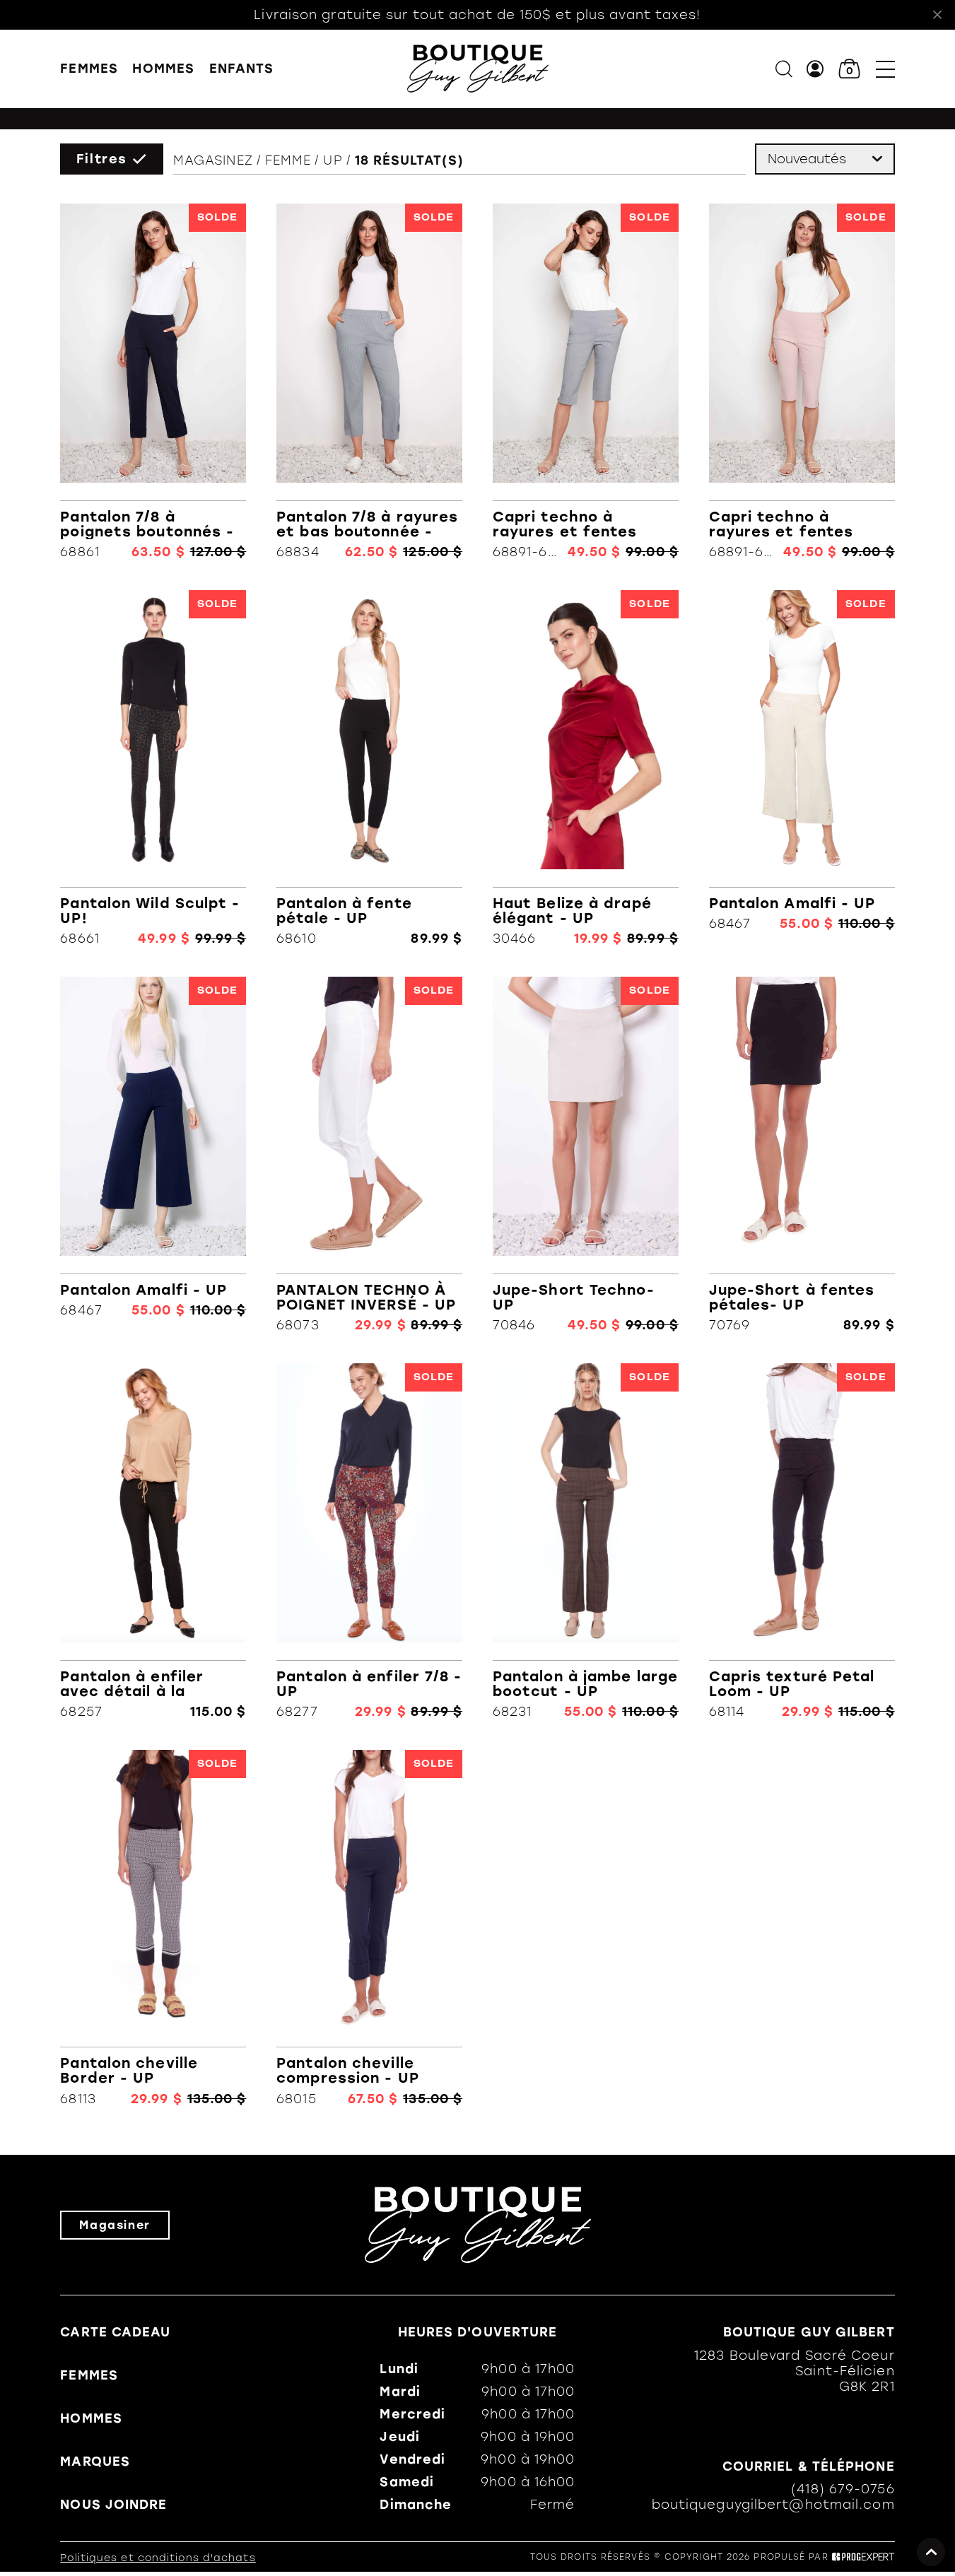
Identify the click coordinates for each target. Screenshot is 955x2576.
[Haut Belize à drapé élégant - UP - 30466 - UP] (586, 768)
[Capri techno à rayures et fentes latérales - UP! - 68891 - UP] (586, 382)
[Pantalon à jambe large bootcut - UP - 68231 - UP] (586, 1541)
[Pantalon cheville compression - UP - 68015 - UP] (369, 1928)
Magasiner (115, 2225)
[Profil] (815, 69)
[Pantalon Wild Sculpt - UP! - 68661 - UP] (153, 768)
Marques (95, 2462)
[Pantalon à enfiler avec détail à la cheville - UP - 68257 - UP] (153, 1541)
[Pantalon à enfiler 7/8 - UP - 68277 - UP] (369, 1541)
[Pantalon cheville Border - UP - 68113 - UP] (153, 1928)
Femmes (89, 69)
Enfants (242, 69)
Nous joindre (113, 2505)
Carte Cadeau (115, 2332)
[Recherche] (784, 69)
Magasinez (213, 160)
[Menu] (885, 69)
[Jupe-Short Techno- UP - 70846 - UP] (586, 1155)
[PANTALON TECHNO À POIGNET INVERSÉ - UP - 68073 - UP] (369, 1155)
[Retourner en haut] (931, 2552)
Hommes (163, 69)
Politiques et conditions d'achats (158, 2558)
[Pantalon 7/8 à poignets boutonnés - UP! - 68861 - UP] (153, 382)
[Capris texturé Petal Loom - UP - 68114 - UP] (802, 1541)
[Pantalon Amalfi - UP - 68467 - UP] (802, 768)
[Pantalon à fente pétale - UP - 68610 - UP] (369, 768)
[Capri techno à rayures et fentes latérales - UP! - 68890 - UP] (802, 382)
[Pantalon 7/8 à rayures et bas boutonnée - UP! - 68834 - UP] (369, 382)
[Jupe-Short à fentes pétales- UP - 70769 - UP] (802, 1155)
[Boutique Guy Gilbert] (478, 69)
